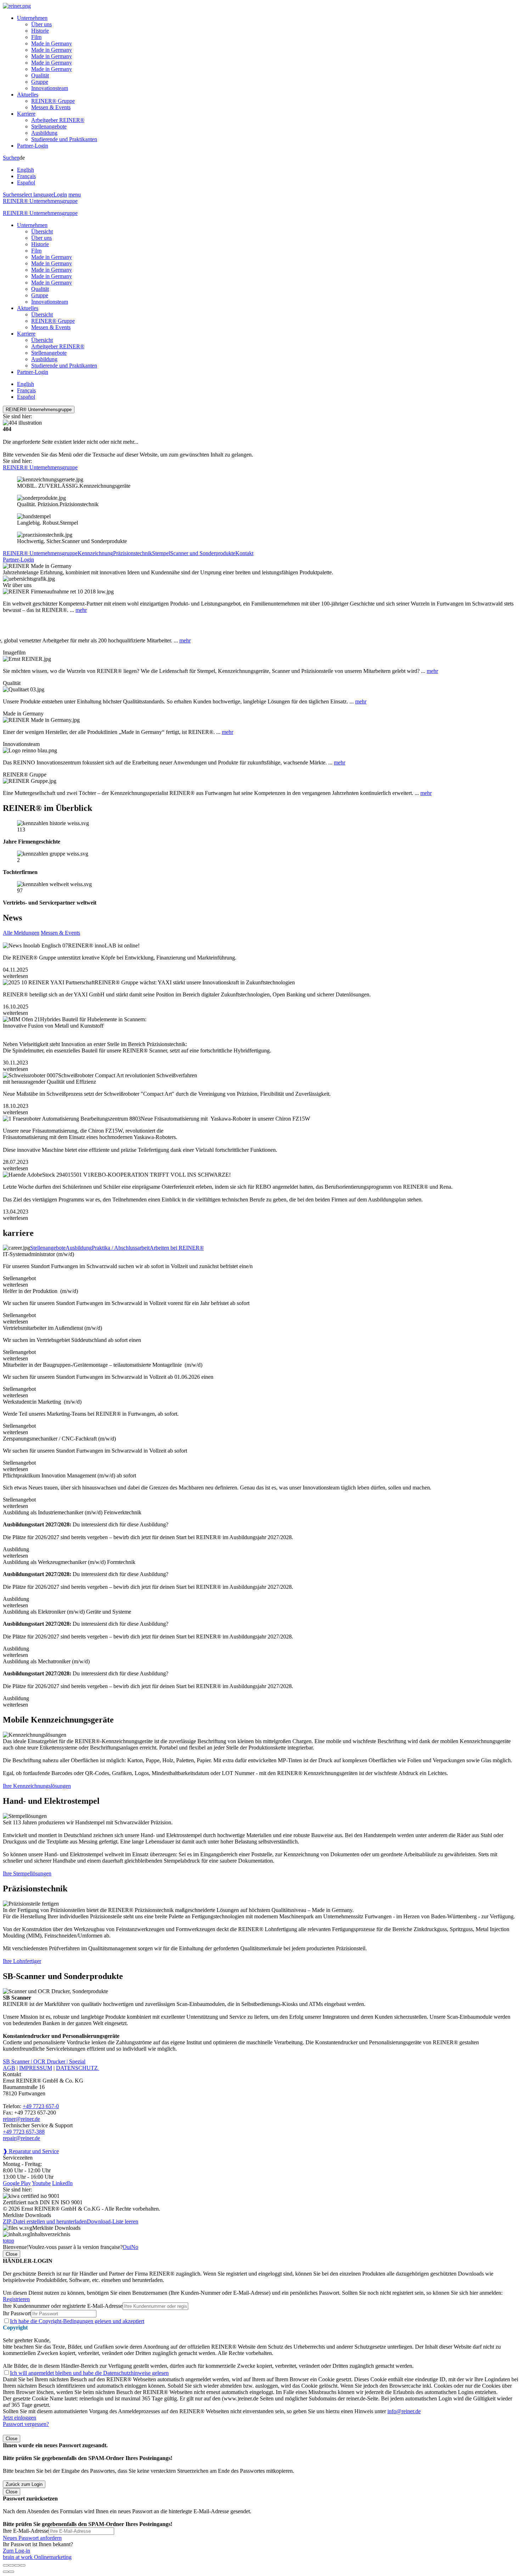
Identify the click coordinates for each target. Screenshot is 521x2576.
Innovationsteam (50, 88)
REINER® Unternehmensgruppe (40, 201)
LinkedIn (62, 2183)
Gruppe (40, 82)
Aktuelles (28, 95)
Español (26, 183)
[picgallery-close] (6, 2565)
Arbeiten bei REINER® (177, 1248)
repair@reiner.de (21, 2138)
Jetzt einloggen (19, 2418)
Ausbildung (44, 133)
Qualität (40, 75)
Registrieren (16, 2299)
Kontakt (244, 553)
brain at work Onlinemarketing (37, 2557)
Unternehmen (32, 18)
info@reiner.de (404, 2411)
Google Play (17, 2183)
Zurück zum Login (24, 2484)
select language (37, 195)
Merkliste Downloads (56, 2228)
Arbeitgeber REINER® (58, 120)
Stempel (161, 553)
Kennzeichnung (95, 553)
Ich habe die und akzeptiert (77, 2321)
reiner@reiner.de (21, 2119)
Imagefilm (14, 653)
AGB (9, 2068)
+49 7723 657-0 (41, 2106)
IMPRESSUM (36, 2068)
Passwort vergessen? (26, 2424)
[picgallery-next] (11, 2572)
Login (60, 195)
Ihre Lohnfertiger (22, 1961)
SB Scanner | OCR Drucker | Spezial (44, 2061)
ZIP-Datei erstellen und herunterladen (45, 2221)
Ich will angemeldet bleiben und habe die (89, 2373)
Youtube (41, 2183)
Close (12, 2254)
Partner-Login (33, 146)
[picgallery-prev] (6, 2572)
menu (75, 195)
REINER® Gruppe (53, 101)
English (26, 170)
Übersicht (42, 231)
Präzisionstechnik (133, 553)
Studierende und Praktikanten (64, 139)
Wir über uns (17, 585)
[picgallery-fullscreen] (17, 2565)
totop (9, 2241)
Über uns (41, 24)
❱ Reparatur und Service (31, 2151)
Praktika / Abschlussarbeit (121, 1248)
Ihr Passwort (17, 2313)
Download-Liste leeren (113, 2221)
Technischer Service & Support (38, 2125)
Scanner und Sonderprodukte (203, 553)
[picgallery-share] (11, 2565)
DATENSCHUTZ (78, 2068)
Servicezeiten (18, 2158)
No (135, 2247)
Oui (127, 2247)
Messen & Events (51, 107)
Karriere (26, 114)
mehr (81, 610)
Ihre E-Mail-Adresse (26, 2531)
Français (26, 176)
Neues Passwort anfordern (32, 2538)
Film (36, 37)
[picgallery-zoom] (23, 2565)
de (26, 170)
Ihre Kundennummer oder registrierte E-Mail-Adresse (63, 2306)
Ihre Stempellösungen (27, 1873)
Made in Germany (52, 43)
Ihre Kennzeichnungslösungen (37, 1786)
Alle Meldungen (21, 933)
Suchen (11, 158)
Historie (40, 31)
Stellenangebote (49, 126)
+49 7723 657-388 (24, 2132)
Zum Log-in (16, 2551)
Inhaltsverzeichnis (50, 2234)
